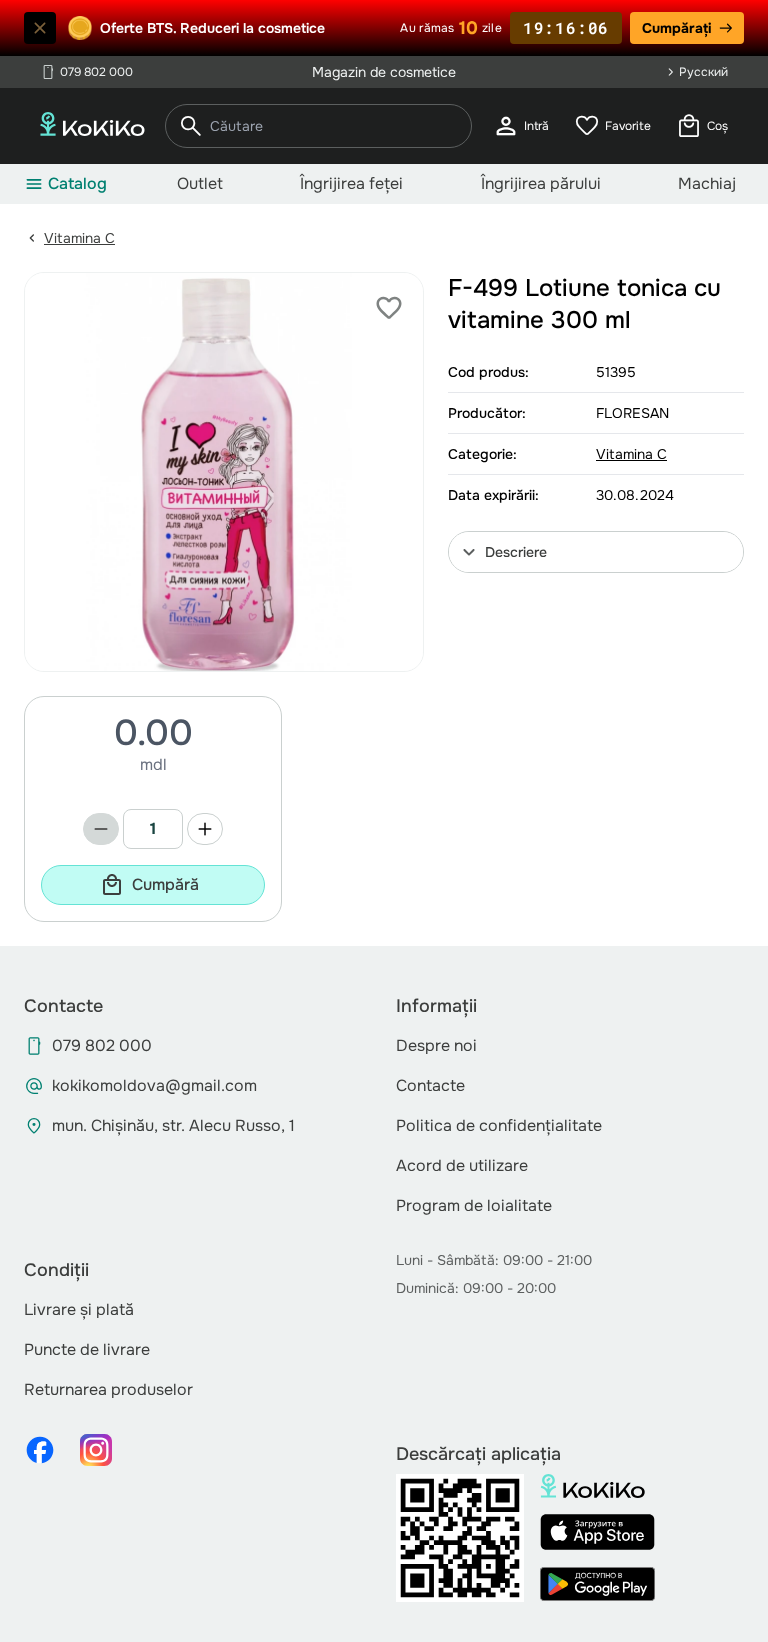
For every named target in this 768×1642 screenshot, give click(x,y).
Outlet (200, 183)
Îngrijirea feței (351, 183)
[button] (596, 552)
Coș (701, 126)
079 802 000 (86, 72)
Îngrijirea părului (541, 183)
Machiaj (707, 183)
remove (101, 829)
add (205, 829)
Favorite (612, 126)
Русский (703, 72)
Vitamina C (79, 238)
